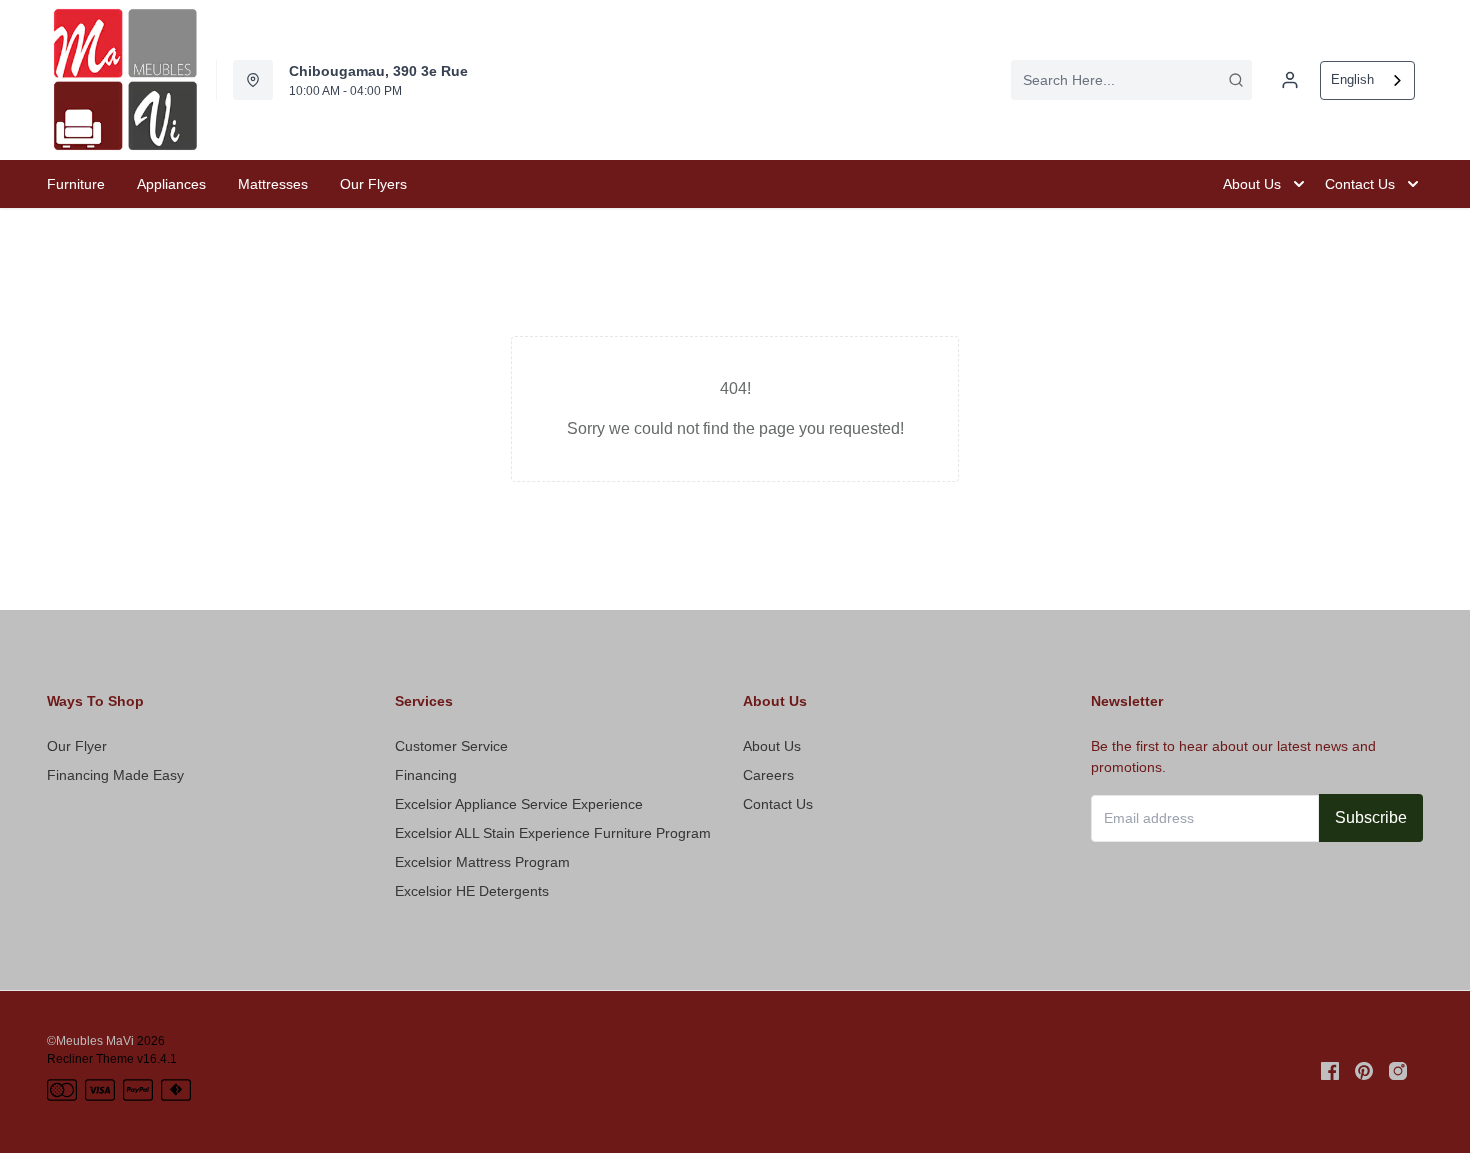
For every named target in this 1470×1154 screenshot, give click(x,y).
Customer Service (451, 746)
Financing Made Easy (115, 775)
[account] (1290, 80)
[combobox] (1131, 80)
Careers (768, 775)
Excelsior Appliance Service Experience (519, 804)
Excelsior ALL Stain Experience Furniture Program (553, 833)
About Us (772, 746)
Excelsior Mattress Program (482, 862)
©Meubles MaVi (90, 1041)
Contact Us (778, 804)
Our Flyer (77, 746)
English (1352, 79)
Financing (426, 775)
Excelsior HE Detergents (472, 891)
